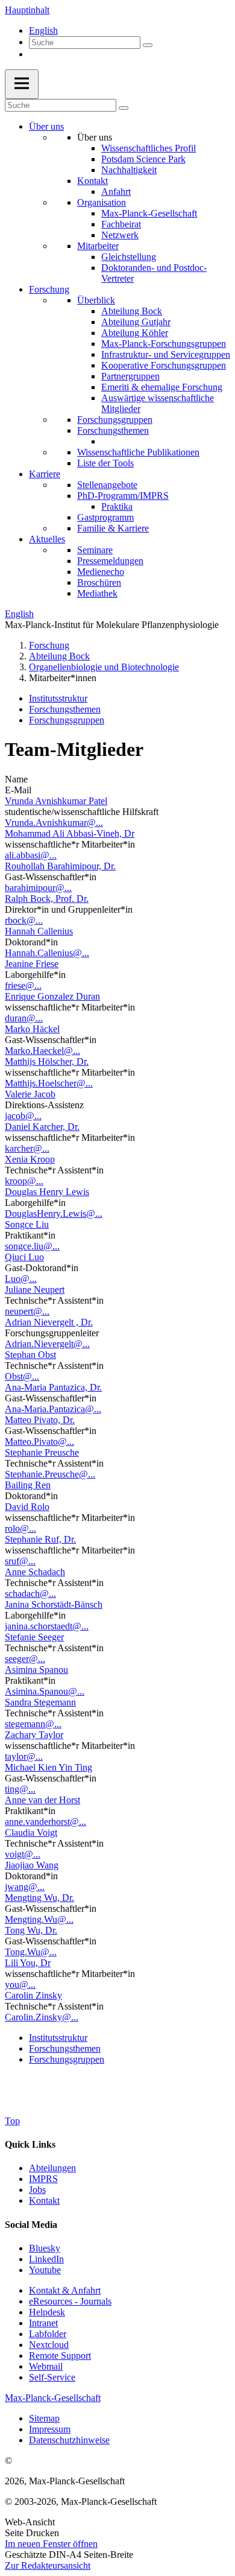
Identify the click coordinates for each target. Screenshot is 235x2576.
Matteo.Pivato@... (39, 1442)
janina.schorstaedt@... (47, 1626)
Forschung (49, 289)
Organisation (102, 202)
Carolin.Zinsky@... (42, 2017)
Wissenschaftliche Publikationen (138, 452)
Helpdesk (47, 2312)
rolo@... (20, 1528)
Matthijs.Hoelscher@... (49, 1083)
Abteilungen (52, 2168)
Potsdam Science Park (143, 159)
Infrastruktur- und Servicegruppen (166, 354)
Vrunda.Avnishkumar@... (54, 823)
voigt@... (23, 1854)
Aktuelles (47, 539)
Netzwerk (120, 235)
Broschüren (99, 582)
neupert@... (27, 1311)
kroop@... (24, 1181)
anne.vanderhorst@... (45, 1822)
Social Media (31, 2225)
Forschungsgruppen (115, 420)
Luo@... (21, 1279)
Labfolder (48, 2334)
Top (12, 2121)
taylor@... (24, 1756)
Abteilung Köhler (135, 333)
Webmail (46, 2366)
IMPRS (43, 2179)
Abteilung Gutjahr (136, 322)
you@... (20, 1984)
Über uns (46, 126)
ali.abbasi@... (31, 855)
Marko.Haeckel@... (42, 1051)
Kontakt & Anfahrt (65, 2290)
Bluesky (45, 2248)
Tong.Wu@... (31, 1952)
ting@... (20, 1789)
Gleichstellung (129, 257)
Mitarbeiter (98, 246)
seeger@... (25, 1659)
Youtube (45, 2270)
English (43, 30)
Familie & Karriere (113, 528)
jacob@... (23, 1116)
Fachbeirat (121, 224)
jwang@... (25, 1887)
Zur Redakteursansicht (48, 2565)
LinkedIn (46, 2259)
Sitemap (44, 2418)
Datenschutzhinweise (69, 2440)
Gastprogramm (105, 517)
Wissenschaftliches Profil (149, 148)
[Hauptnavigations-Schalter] (22, 84)
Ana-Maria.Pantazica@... (53, 1409)
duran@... (24, 1018)
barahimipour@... (38, 888)
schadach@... (30, 1594)
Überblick (96, 300)
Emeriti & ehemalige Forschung (162, 387)
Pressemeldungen (110, 561)
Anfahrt (116, 192)
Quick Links (30, 2144)
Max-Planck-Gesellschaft (149, 213)
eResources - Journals (70, 2301)
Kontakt (92, 181)
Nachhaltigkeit (129, 170)
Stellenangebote (107, 485)
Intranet (43, 2323)
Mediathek (97, 593)
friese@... (23, 985)
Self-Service (52, 2377)
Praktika (117, 506)
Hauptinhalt (27, 10)
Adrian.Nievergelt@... (47, 1344)
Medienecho (101, 572)
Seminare (95, 550)
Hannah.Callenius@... (47, 953)
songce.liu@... (32, 1246)
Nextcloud (49, 2345)
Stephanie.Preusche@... (50, 1474)
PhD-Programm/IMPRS (123, 496)
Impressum (50, 2429)
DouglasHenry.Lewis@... (54, 1213)
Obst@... (22, 1376)
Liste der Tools (105, 463)
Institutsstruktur (58, 698)
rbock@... (24, 920)
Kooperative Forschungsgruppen (164, 365)
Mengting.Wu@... (39, 1919)
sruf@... (20, 1561)
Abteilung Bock (132, 311)
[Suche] (148, 45)
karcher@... (27, 1148)
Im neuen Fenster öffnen (51, 2544)
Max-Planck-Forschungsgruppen (164, 344)
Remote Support (60, 2356)
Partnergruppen (130, 376)
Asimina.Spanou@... (45, 1691)
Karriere (45, 474)
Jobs (37, 2190)
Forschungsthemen (113, 430)
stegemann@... (33, 1724)
